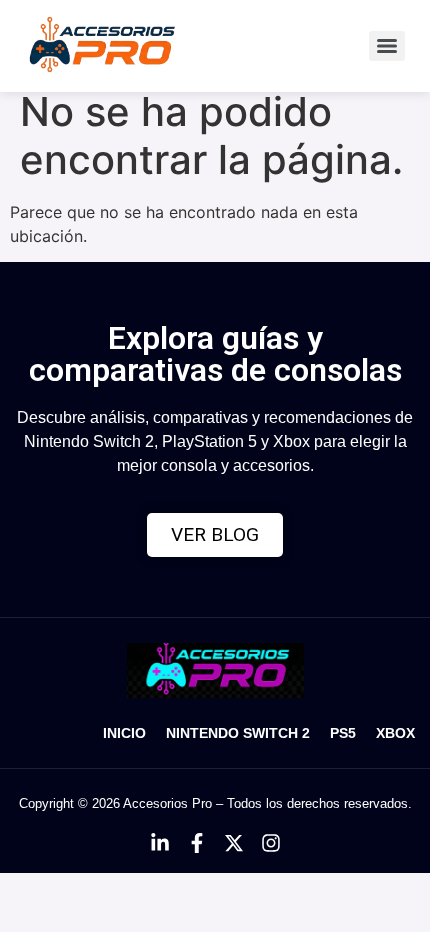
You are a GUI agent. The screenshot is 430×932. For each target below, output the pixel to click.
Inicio (124, 733)
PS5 (343, 733)
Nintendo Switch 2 (238, 733)
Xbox (395, 733)
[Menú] (387, 46)
